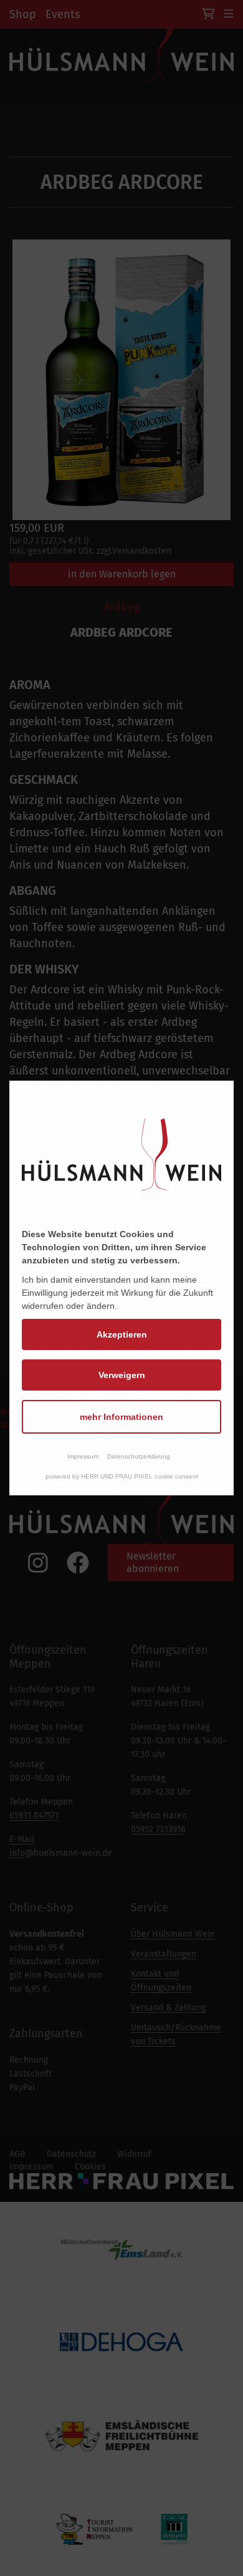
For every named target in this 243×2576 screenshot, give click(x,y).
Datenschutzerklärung (139, 1456)
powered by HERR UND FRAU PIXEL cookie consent (122, 1476)
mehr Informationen (121, 1417)
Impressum (83, 1456)
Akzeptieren (122, 1334)
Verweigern (122, 1375)
